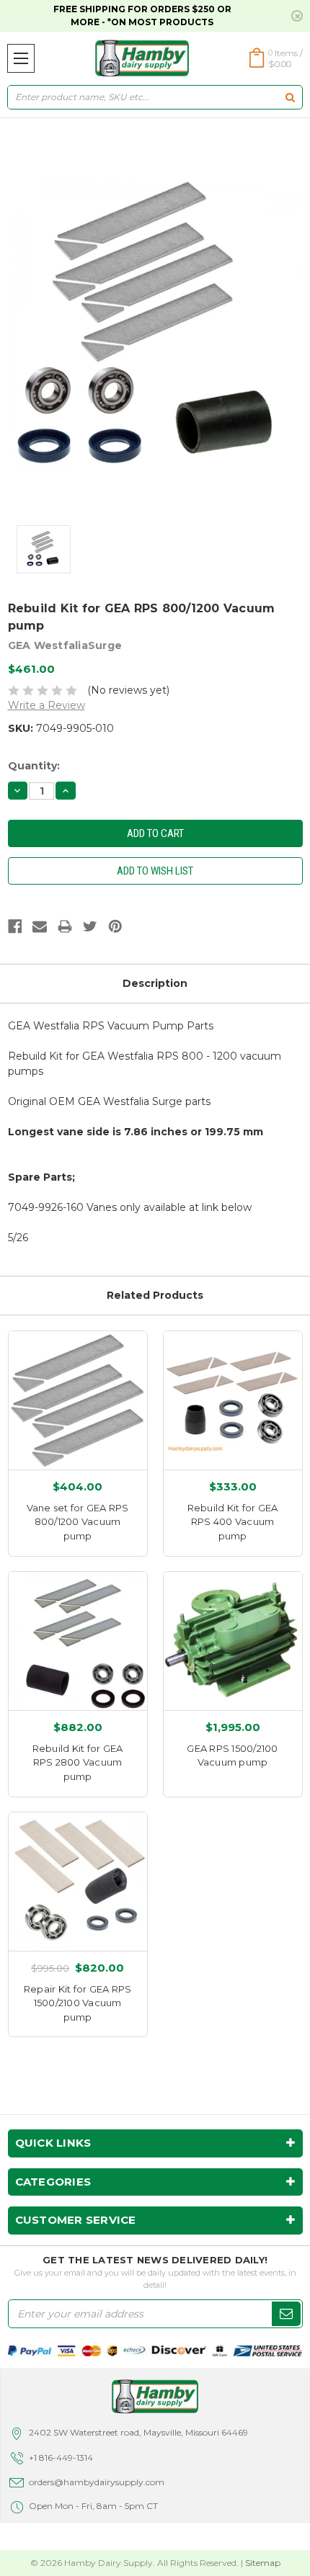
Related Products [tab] (155, 1295)
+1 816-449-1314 (61, 2458)
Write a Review (46, 705)
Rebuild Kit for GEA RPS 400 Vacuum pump (233, 1522)
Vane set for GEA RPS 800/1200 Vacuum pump (78, 1522)
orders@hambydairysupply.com (97, 2482)
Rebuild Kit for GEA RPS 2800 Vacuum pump (78, 1762)
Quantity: (34, 766)
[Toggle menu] (21, 58)
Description (155, 983)
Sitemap (263, 2563)
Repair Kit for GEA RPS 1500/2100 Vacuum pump (78, 2003)
